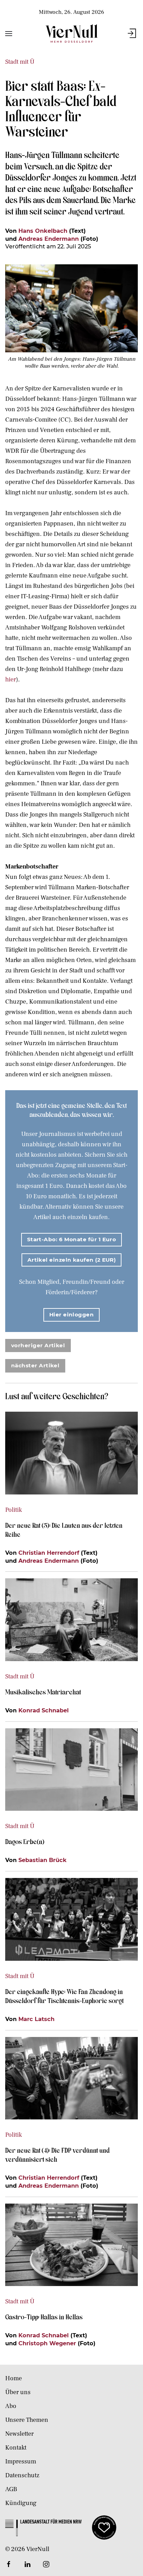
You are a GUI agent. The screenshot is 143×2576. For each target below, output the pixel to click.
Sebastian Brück (43, 1860)
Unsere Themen (27, 2420)
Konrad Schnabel (44, 1710)
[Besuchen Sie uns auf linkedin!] (27, 2564)
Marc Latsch (36, 2019)
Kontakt (16, 2448)
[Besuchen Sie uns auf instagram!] (46, 2564)
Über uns (18, 2392)
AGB (11, 2489)
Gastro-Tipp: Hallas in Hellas (45, 2317)
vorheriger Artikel (38, 1345)
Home (14, 2378)
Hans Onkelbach (43, 231)
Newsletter (19, 2434)
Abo (11, 2406)
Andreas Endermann (49, 239)
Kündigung (21, 2503)
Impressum (21, 2462)
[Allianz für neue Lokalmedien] (104, 2527)
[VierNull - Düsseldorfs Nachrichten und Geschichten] (71, 33)
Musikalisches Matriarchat (43, 1692)
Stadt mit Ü (20, 62)
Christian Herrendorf (49, 1553)
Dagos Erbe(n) (25, 1841)
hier (11, 680)
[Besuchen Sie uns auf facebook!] (9, 2564)
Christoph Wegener (47, 2343)
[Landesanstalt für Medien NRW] (43, 2527)
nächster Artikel (35, 1365)
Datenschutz (22, 2475)
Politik (14, 1510)
